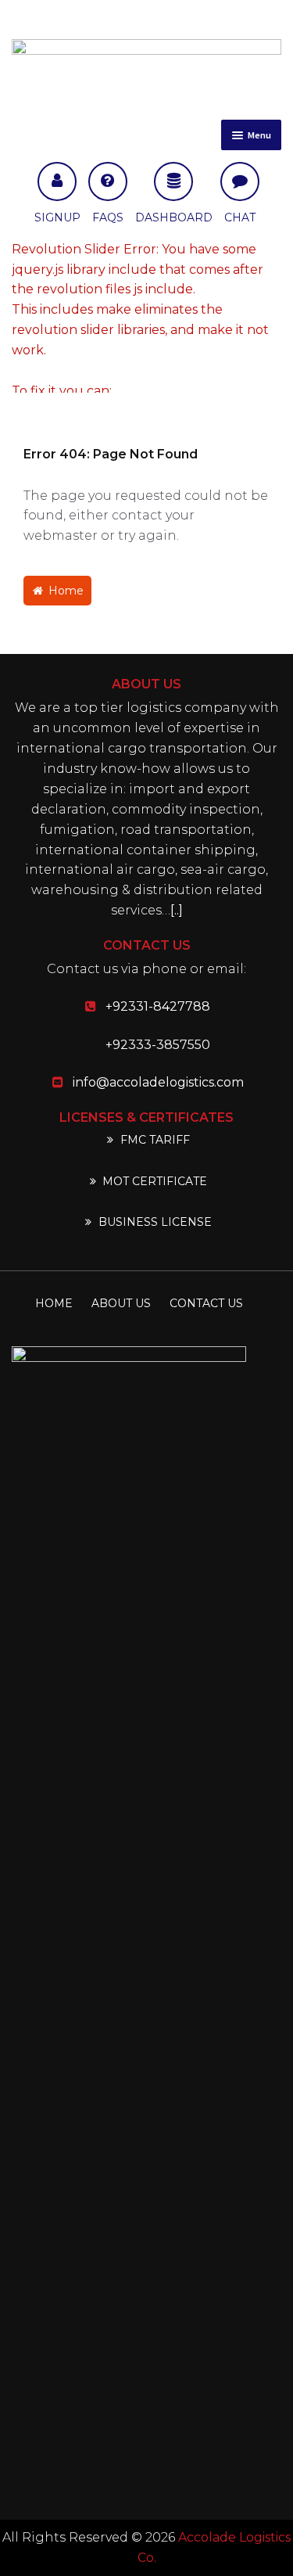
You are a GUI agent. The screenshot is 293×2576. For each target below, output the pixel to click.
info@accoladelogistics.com (158, 1082)
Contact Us (206, 1303)
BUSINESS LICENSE (154, 1222)
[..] (177, 910)
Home (64, 591)
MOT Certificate (153, 1181)
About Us (121, 1303)
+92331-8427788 (158, 1006)
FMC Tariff (154, 1140)
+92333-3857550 (158, 1045)
